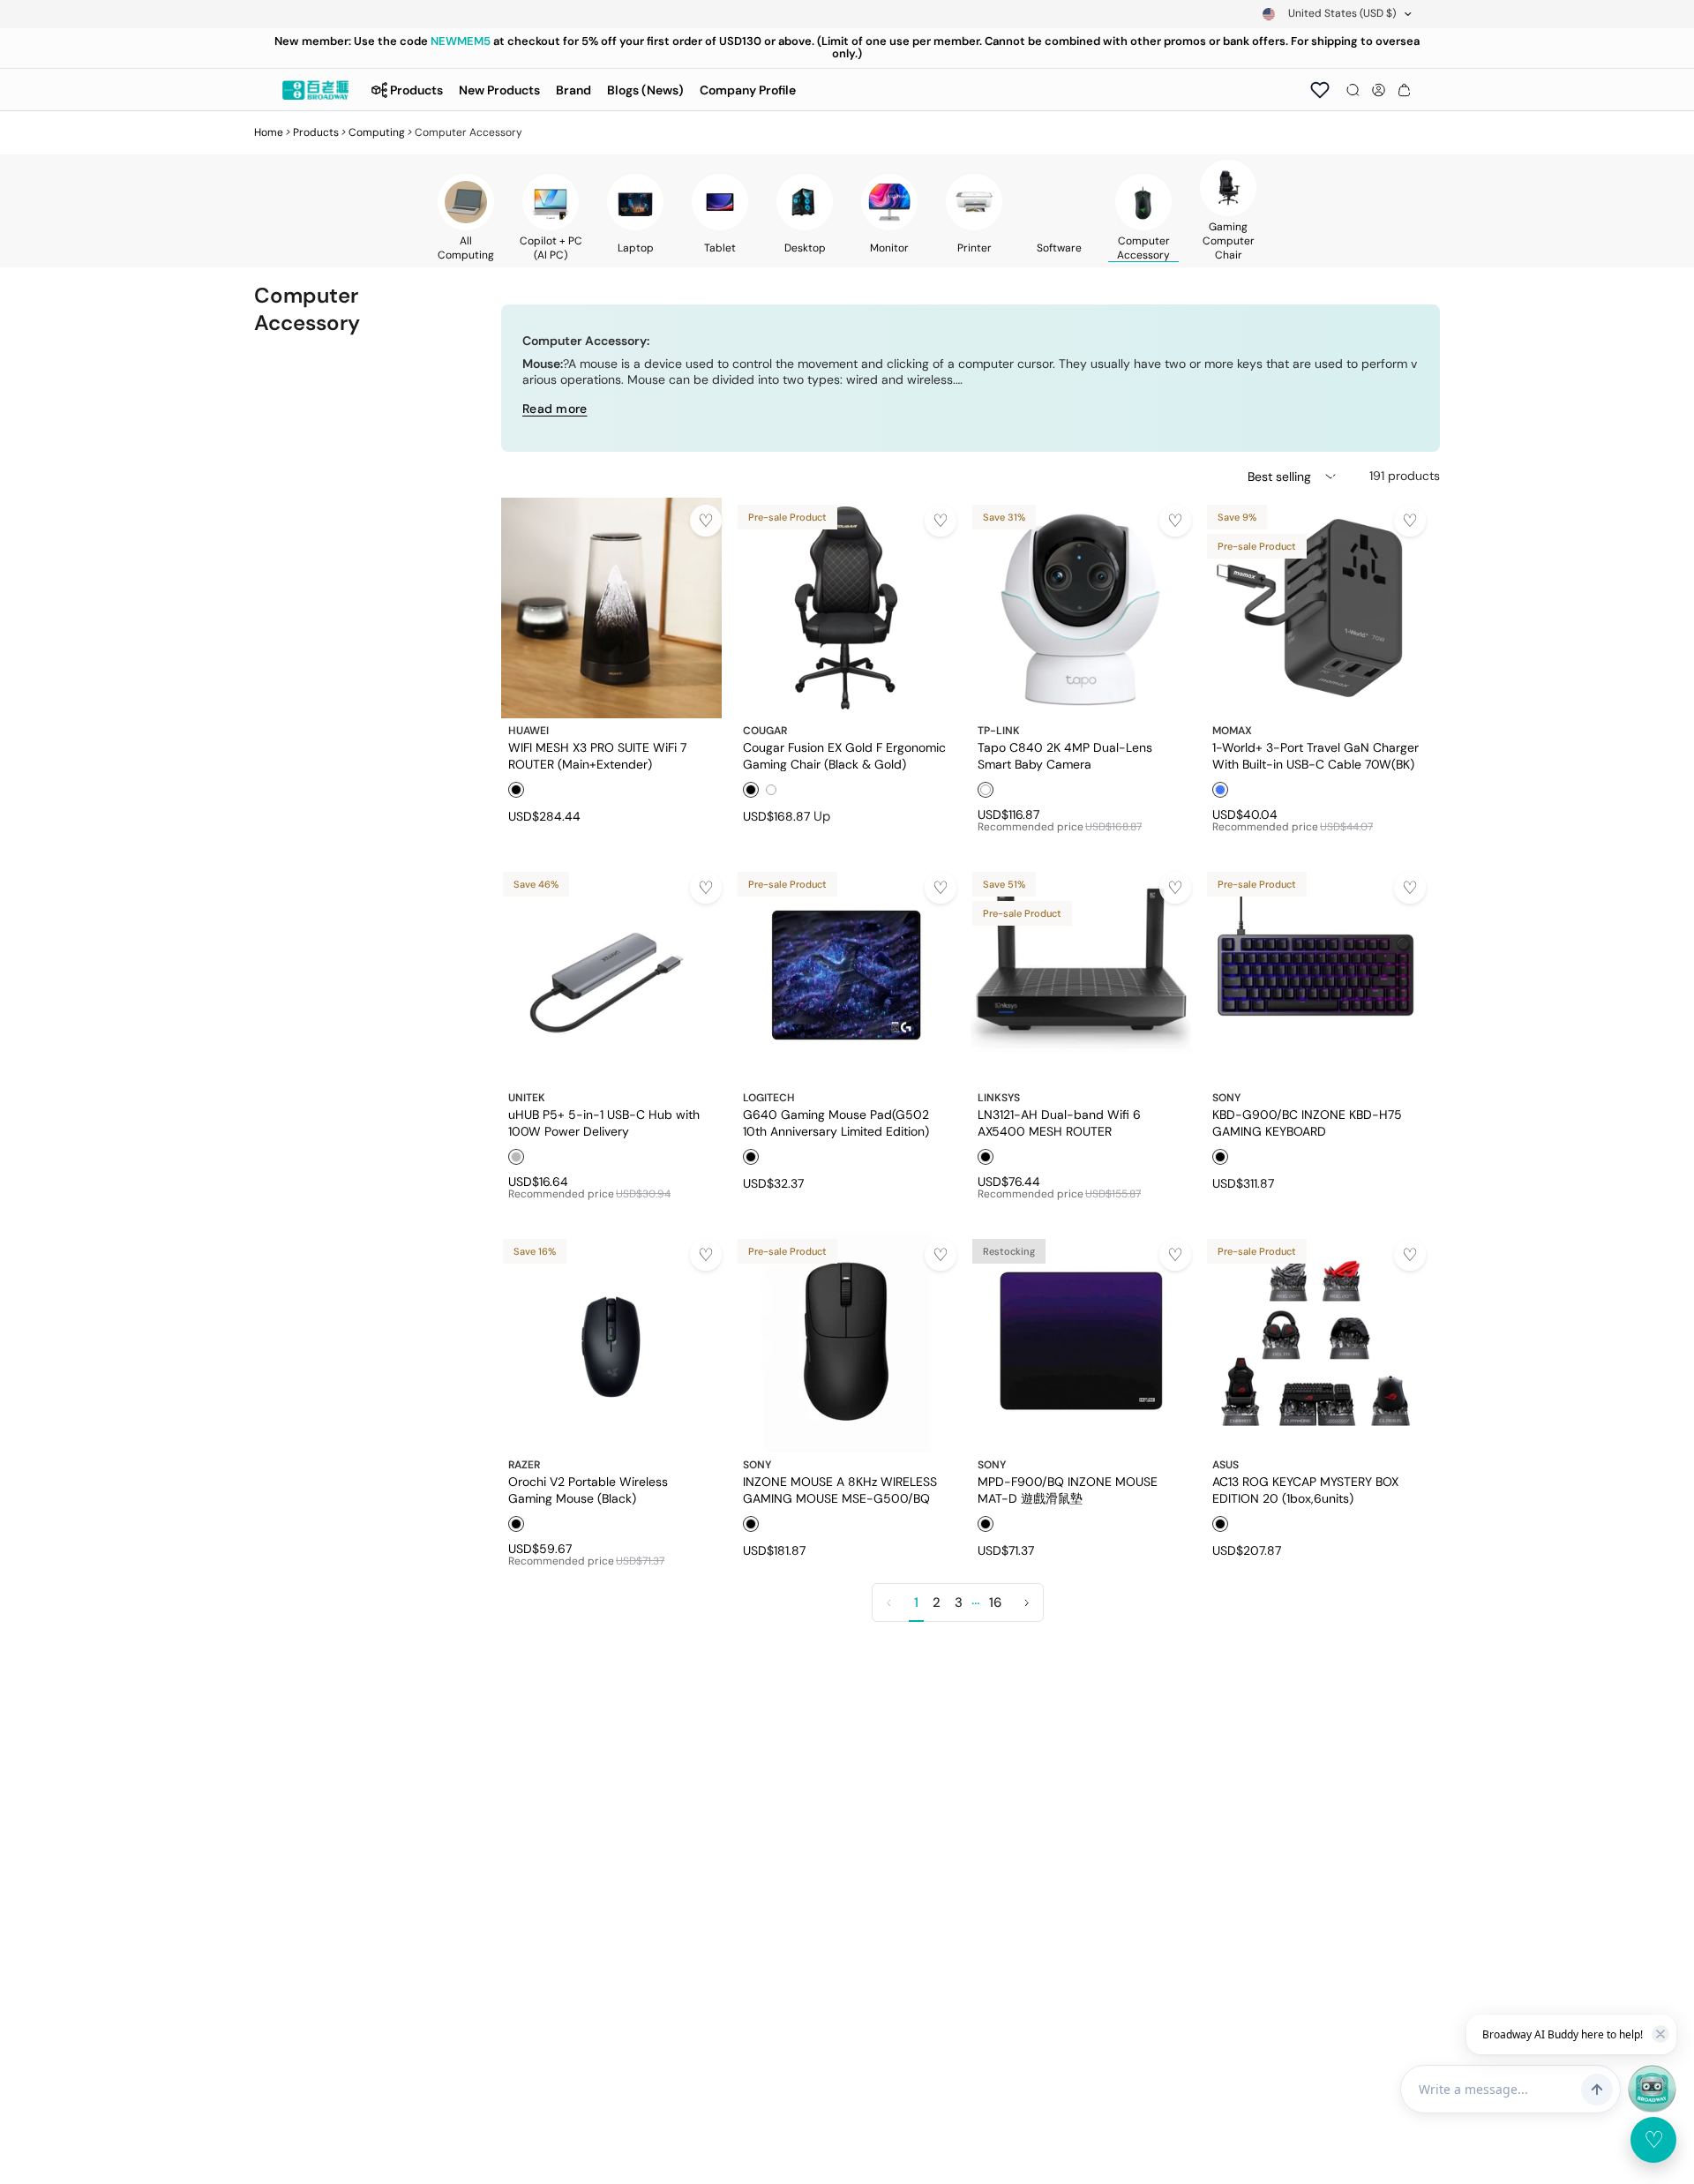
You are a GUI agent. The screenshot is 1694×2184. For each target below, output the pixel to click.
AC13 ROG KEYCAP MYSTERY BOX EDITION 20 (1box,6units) (1305, 1490)
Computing (377, 132)
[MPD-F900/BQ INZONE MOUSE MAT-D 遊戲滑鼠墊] (1081, 1342)
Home (269, 132)
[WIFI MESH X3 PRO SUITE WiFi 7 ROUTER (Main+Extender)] (611, 608)
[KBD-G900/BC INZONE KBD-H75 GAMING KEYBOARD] (1315, 975)
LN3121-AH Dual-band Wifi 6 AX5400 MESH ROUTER (1059, 1122)
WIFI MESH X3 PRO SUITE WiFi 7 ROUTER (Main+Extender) (597, 755)
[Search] (1353, 90)
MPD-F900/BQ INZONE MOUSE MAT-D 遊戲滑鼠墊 (1068, 1490)
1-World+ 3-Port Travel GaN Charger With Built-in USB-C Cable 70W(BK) (1315, 755)
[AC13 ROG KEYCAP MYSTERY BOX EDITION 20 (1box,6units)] (1315, 1342)
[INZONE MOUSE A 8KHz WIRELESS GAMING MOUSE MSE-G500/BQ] (846, 1342)
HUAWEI (528, 731)
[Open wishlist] (1320, 90)
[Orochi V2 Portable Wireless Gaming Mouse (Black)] (611, 1342)
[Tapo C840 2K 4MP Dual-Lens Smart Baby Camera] (1081, 608)
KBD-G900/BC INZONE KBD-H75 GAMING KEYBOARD (1307, 1122)
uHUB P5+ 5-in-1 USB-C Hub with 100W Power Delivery (604, 1122)
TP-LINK (999, 731)
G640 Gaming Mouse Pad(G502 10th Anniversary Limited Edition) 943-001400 (836, 1122)
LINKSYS (999, 1098)
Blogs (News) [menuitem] (645, 90)
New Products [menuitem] (499, 90)
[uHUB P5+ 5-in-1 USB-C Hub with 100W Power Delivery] (611, 975)
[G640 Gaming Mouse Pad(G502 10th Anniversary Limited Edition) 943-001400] (846, 975)
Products (316, 132)
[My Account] (1379, 90)
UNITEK (527, 1098)
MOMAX (1232, 731)
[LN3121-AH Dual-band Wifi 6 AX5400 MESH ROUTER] (1081, 975)
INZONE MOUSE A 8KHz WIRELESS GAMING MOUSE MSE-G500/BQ (840, 1490)
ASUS (1226, 1465)
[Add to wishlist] (706, 521)
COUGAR (765, 731)
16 (995, 1602)
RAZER (524, 1465)
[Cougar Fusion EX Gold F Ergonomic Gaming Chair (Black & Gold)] (846, 608)
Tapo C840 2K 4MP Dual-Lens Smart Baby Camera (1065, 755)
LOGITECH (769, 1098)
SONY (1226, 1098)
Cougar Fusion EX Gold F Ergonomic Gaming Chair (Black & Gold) (844, 755)
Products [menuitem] (416, 90)
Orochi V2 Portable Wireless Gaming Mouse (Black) (588, 1490)
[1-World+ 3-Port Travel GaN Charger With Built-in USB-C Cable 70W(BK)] (1315, 608)
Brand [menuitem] (573, 90)
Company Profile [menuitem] (748, 90)
